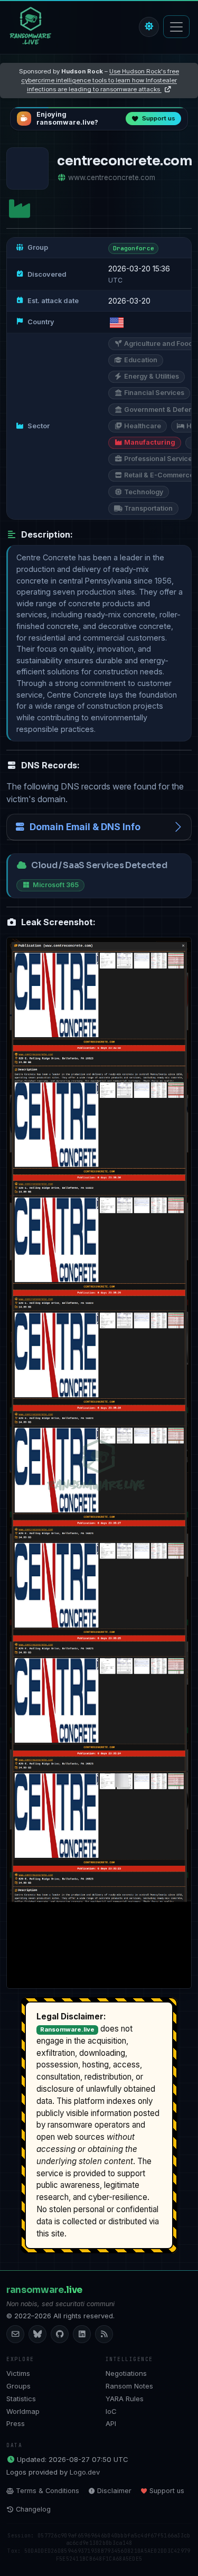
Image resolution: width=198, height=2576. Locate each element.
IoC (111, 2411)
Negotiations (126, 2373)
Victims (18, 2373)
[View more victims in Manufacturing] (20, 209)
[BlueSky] (37, 2334)
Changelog (33, 2509)
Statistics (21, 2399)
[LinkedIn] (82, 2334)
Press (16, 2423)
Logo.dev (85, 2472)
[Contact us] (15, 2334)
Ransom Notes (129, 2386)
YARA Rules (125, 2399)
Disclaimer (114, 2491)
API (111, 2423)
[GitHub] (60, 2334)
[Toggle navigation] (176, 27)
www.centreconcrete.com (112, 177)
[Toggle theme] (149, 27)
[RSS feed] (104, 2334)
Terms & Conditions (48, 2491)
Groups (18, 2386)
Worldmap (23, 2411)
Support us (167, 2491)
